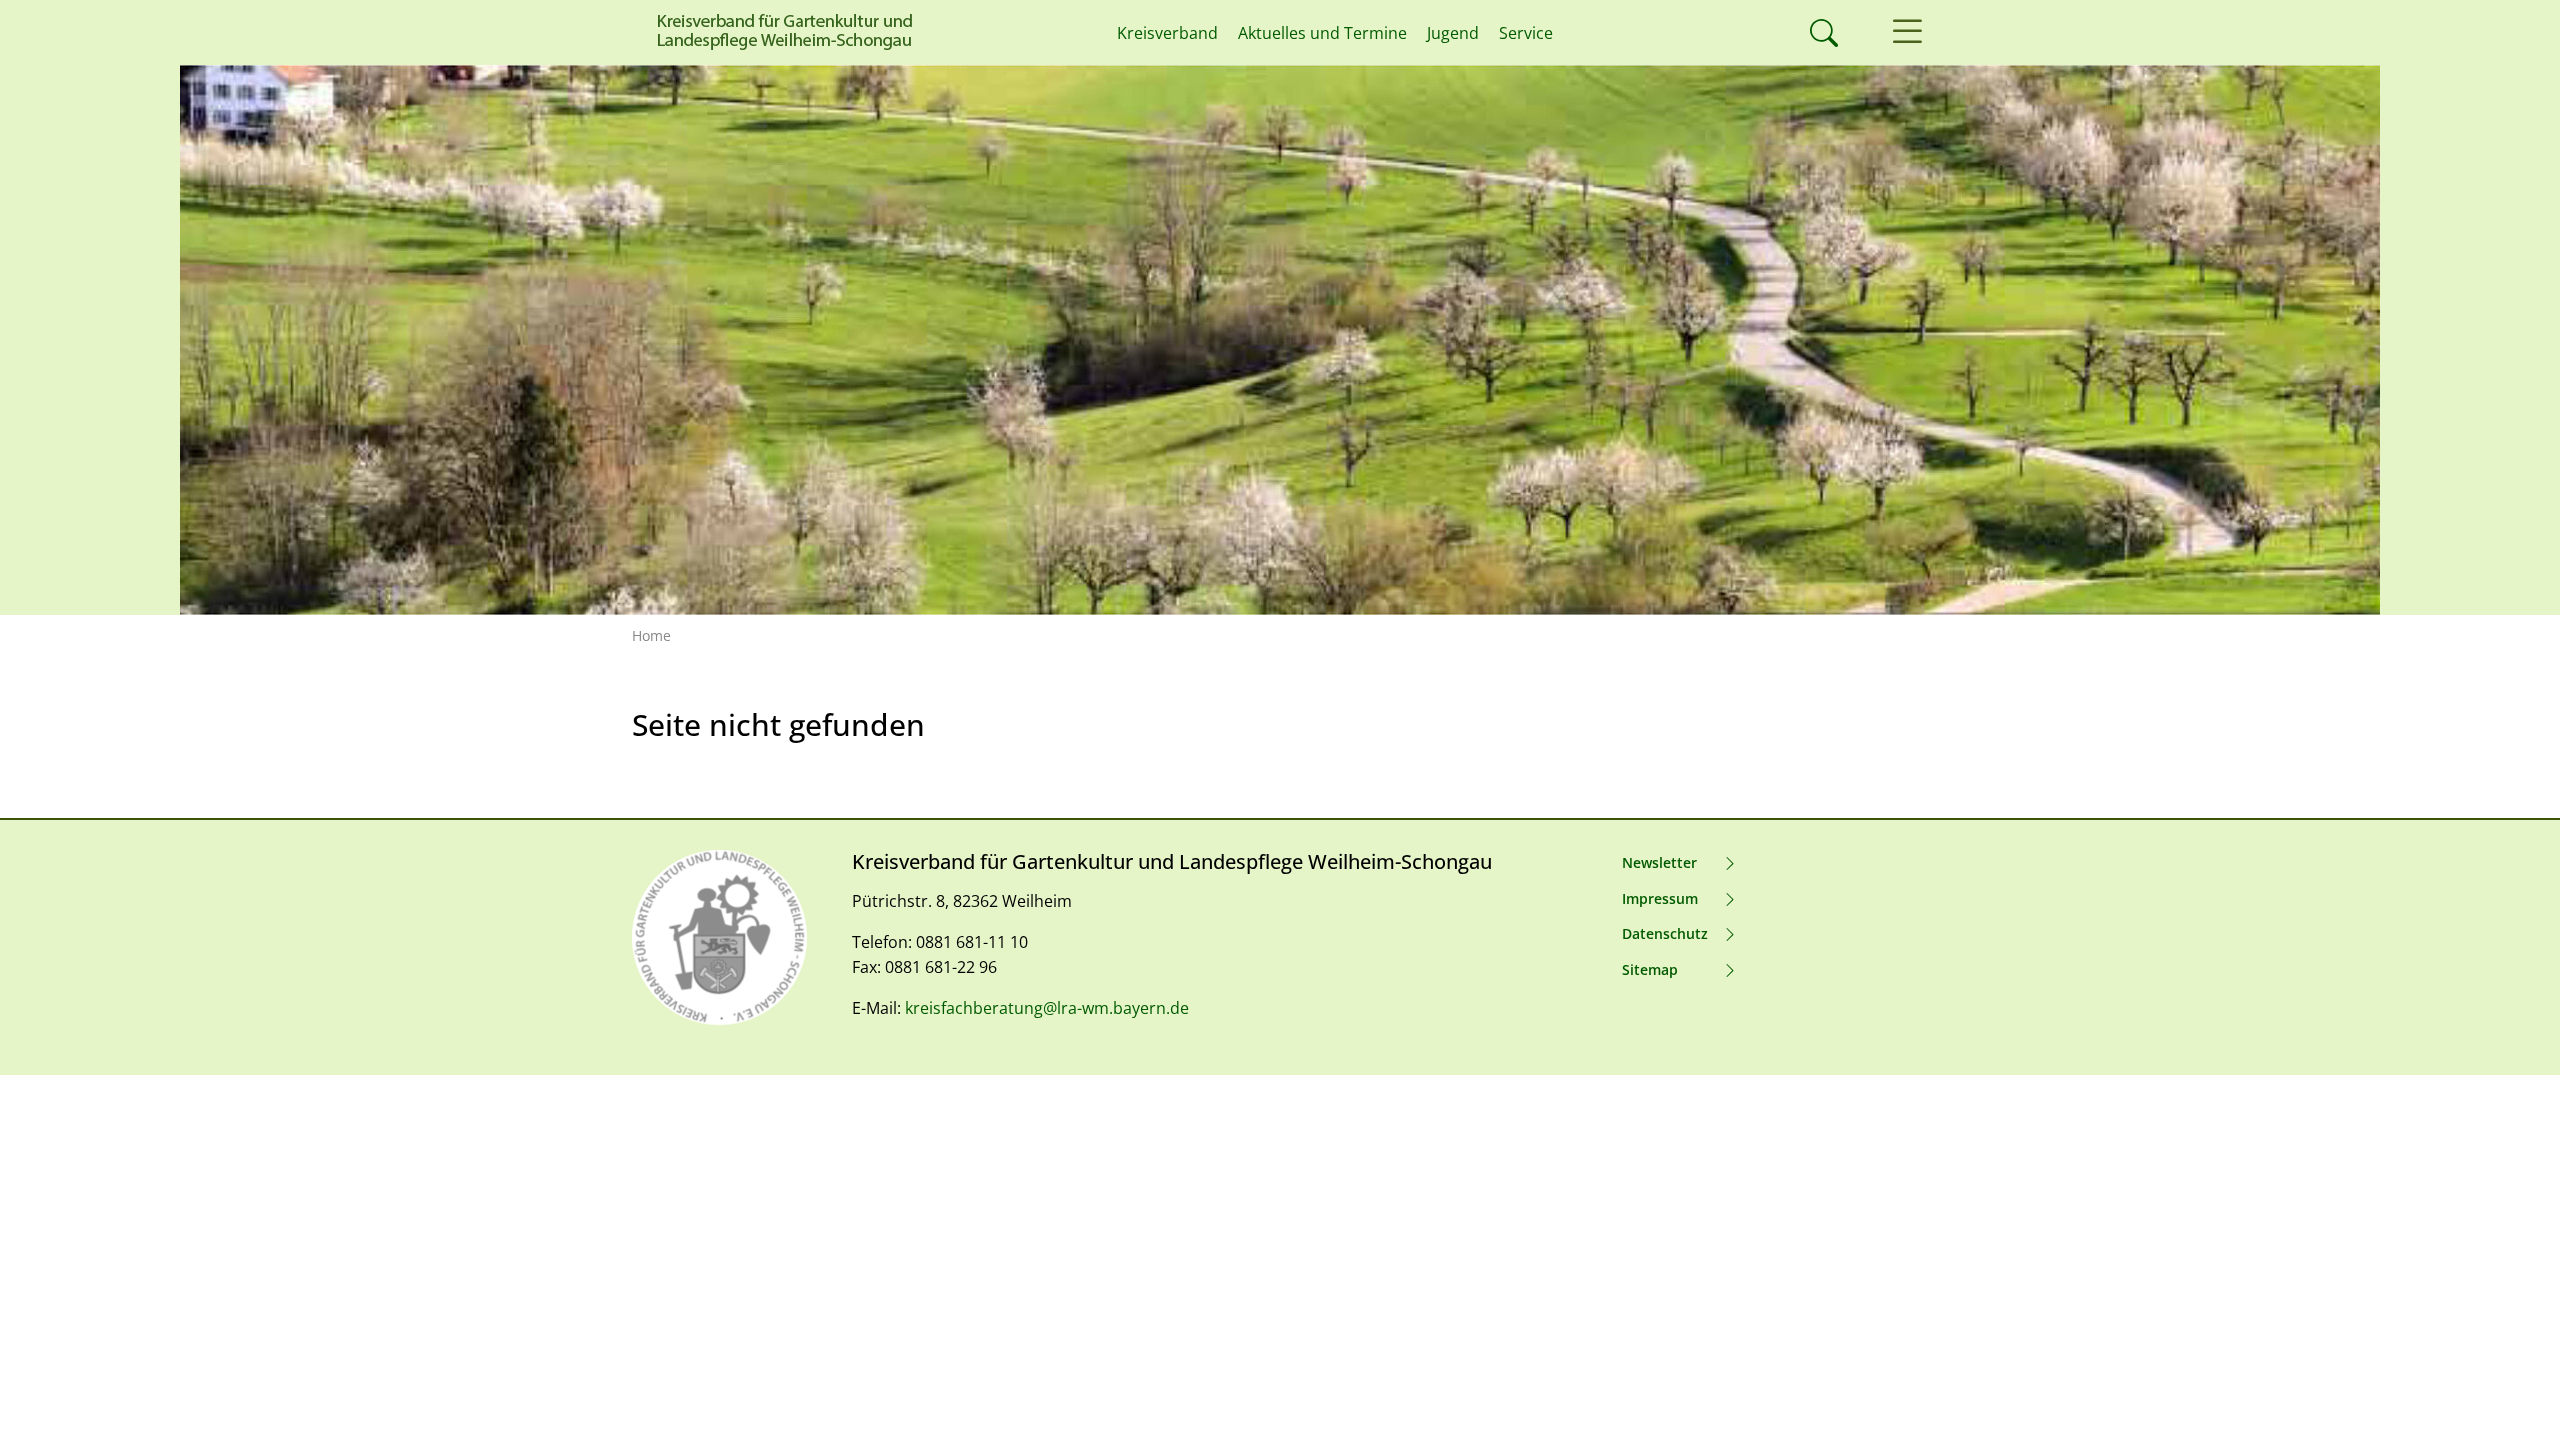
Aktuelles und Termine (1322, 33)
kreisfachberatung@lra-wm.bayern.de (1047, 1008)
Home (651, 635)
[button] (1907, 32)
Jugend (1453, 33)
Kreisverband (1167, 33)
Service (1526, 33)
